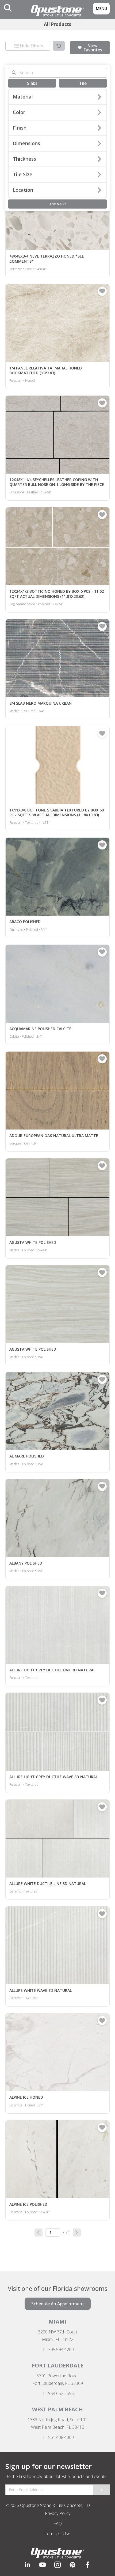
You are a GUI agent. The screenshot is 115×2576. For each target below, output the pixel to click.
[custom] (43, 2565)
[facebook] (87, 2565)
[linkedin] (28, 2565)
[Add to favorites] (102, 291)
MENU (101, 8)
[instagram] (57, 2565)
